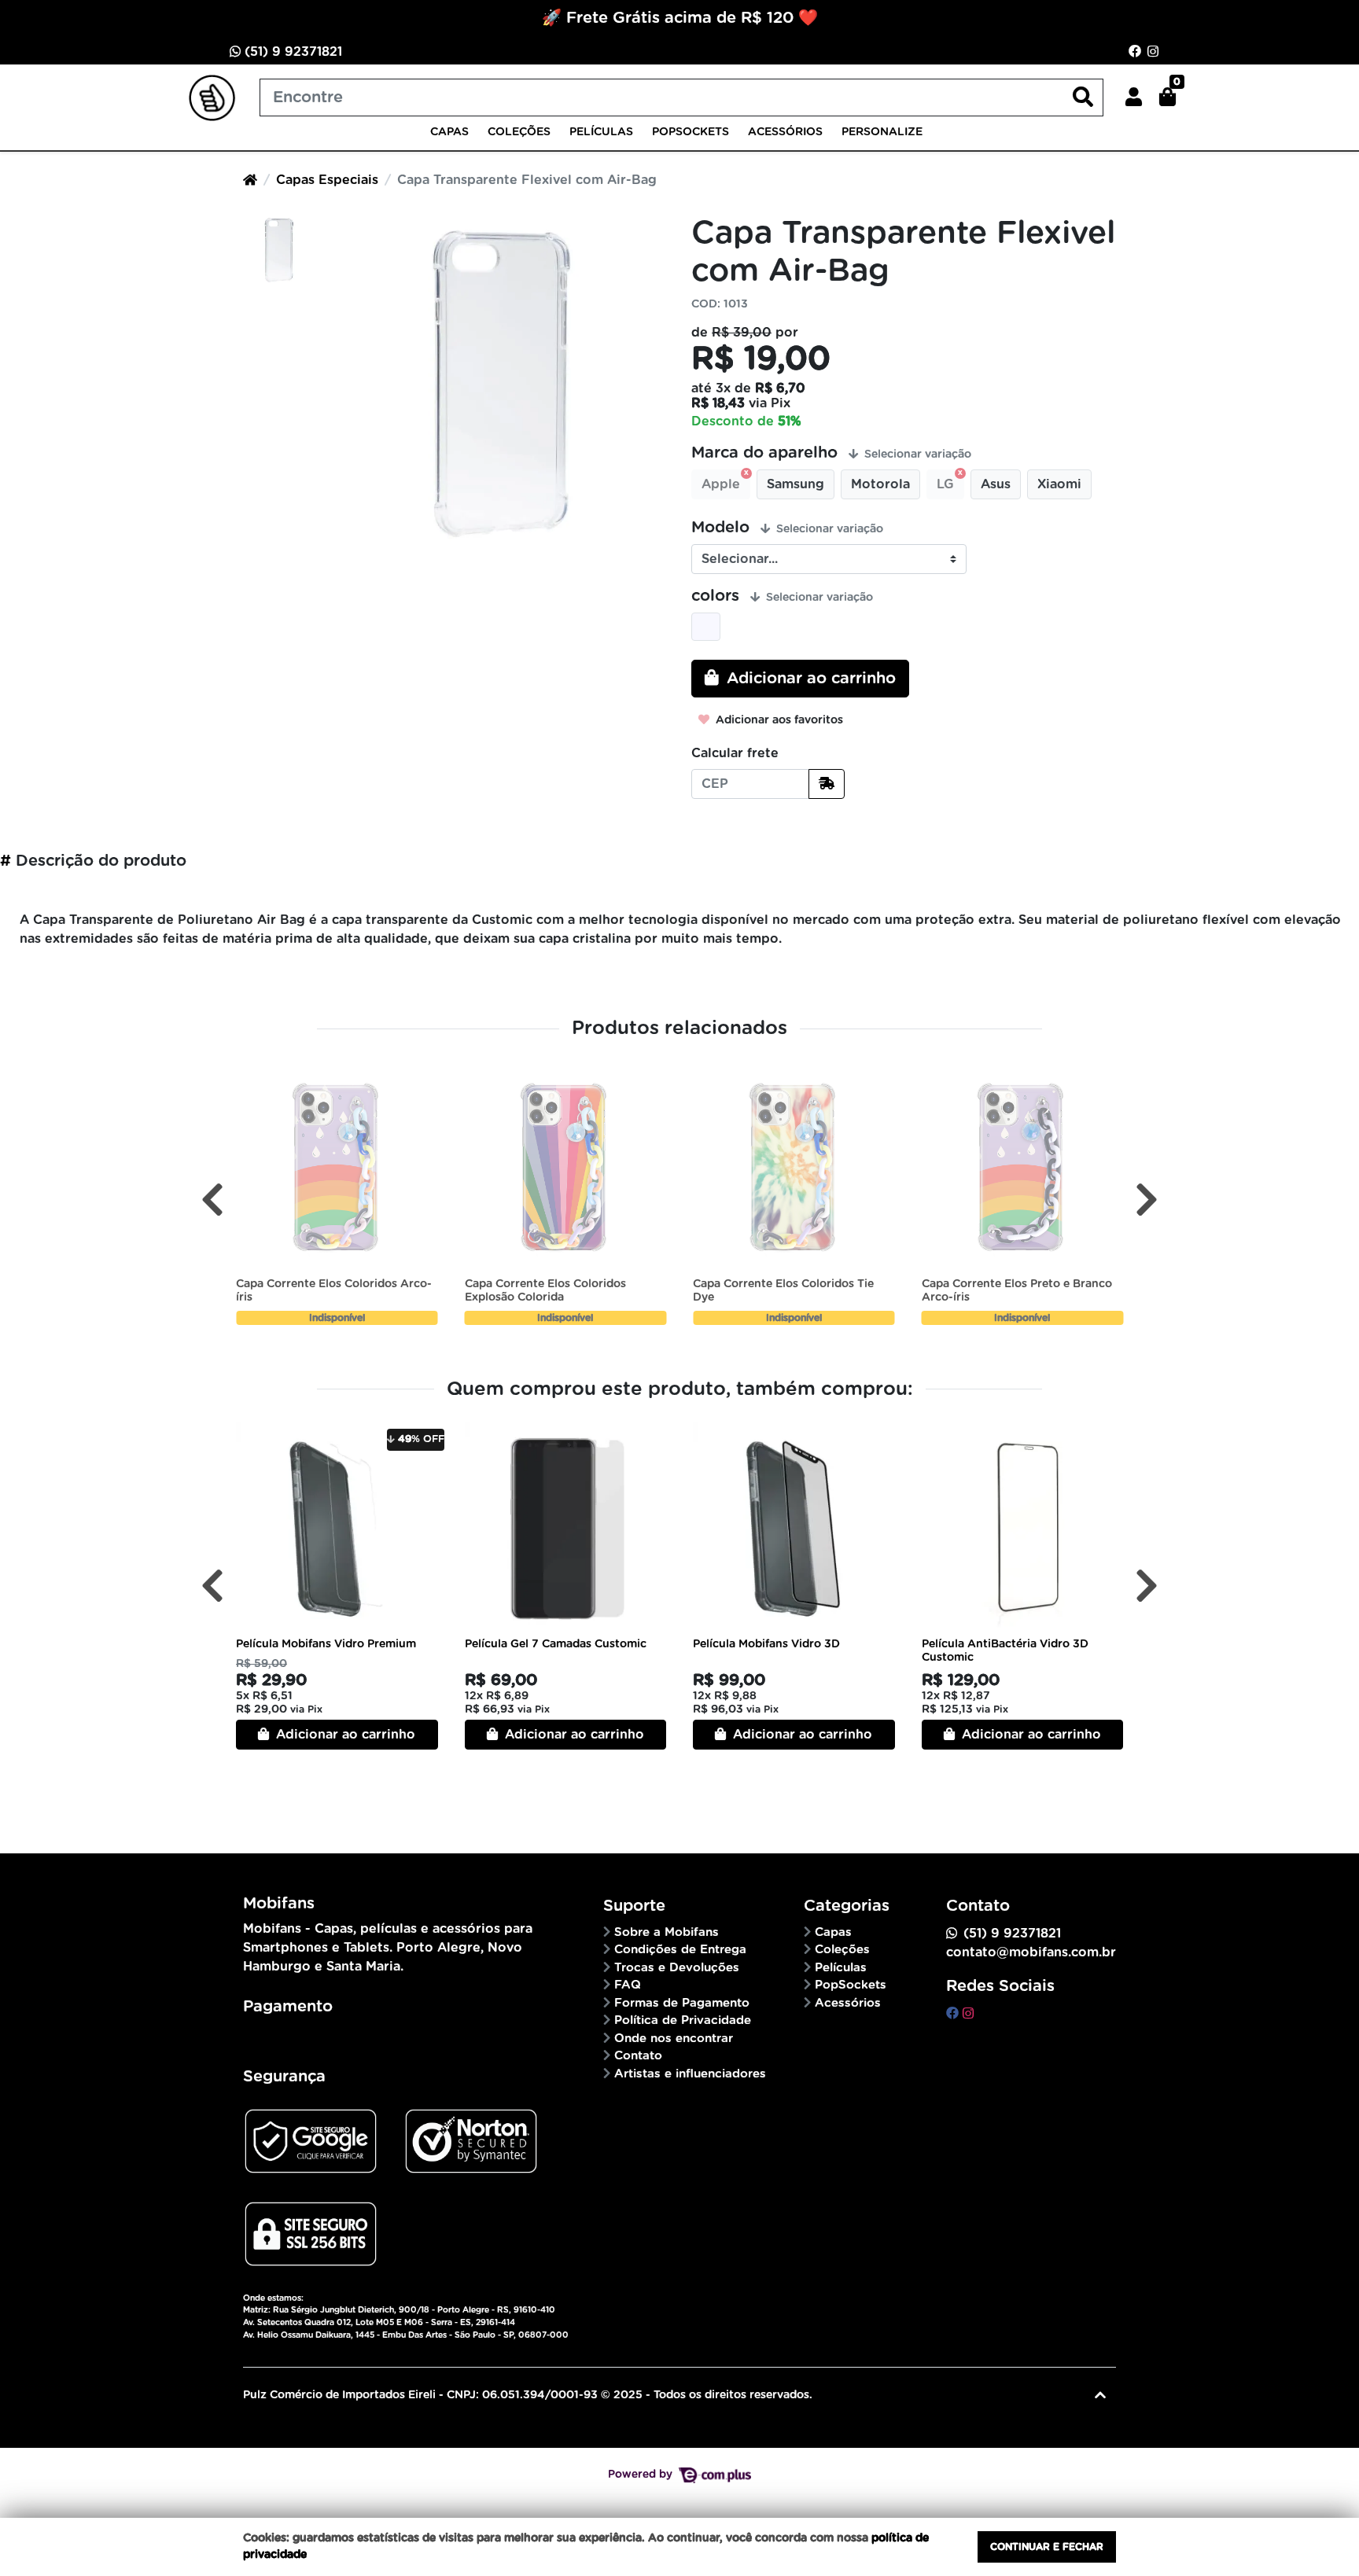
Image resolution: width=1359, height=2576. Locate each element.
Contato (638, 2056)
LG (945, 484)
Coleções (519, 132)
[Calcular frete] (827, 784)
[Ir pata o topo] (1100, 2395)
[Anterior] (212, 1200)
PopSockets (691, 132)
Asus (996, 484)
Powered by (642, 2475)
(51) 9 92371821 (291, 52)
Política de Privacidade (683, 2020)
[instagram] (968, 2014)
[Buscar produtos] (1083, 98)
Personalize (882, 132)
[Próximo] (1147, 1200)
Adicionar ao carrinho (344, 1735)
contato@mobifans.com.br (1031, 1952)
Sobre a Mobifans (667, 1932)
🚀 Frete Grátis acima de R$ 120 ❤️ (680, 18)
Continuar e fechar (1047, 2547)
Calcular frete (735, 753)
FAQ (628, 1985)
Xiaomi (1059, 484)
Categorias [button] (847, 1906)
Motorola (880, 484)
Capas (449, 132)
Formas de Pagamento (682, 2003)
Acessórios (785, 132)
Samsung (796, 484)
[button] (1134, 98)
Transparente (706, 627)
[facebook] (954, 2014)
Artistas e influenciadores (690, 2074)
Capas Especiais (327, 180)
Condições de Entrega (680, 1950)
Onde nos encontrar (674, 2039)
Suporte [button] (634, 1906)
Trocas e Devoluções (677, 1968)
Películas (601, 132)
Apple (721, 484)
